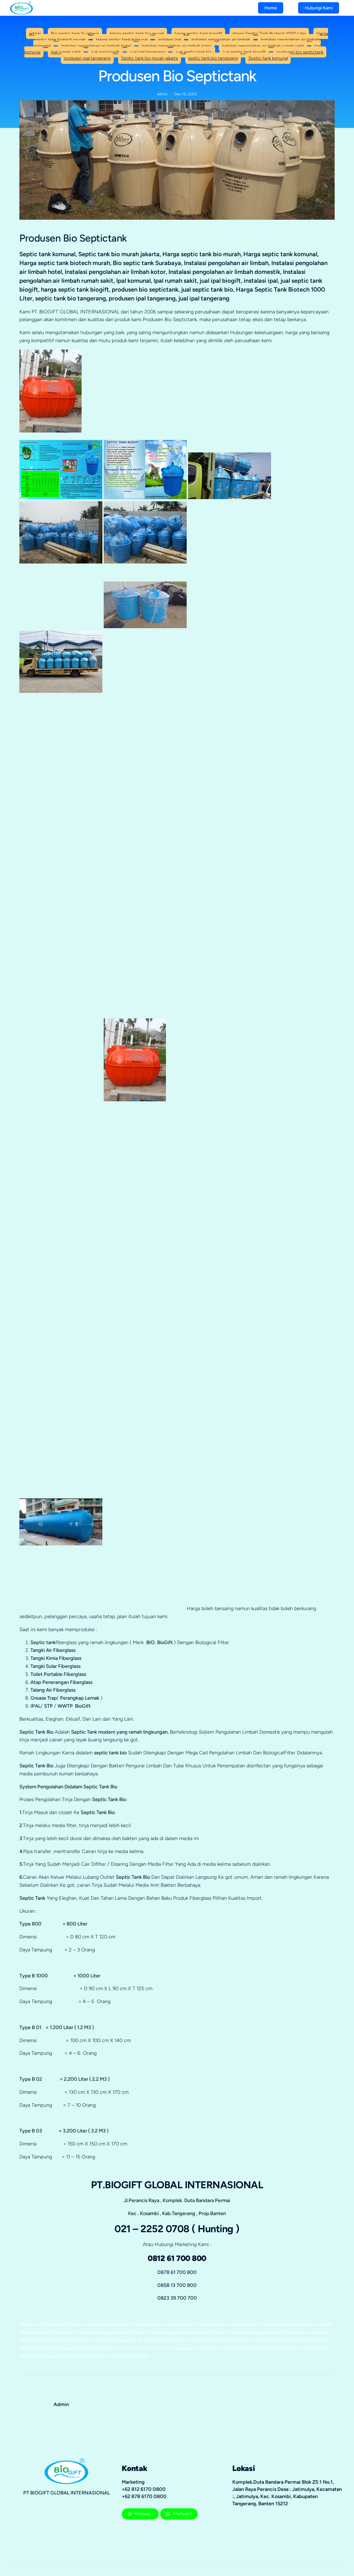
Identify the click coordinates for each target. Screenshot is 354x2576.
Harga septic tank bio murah (137, 33)
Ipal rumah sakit (66, 52)
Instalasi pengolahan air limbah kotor (177, 46)
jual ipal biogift (105, 52)
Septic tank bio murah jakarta (149, 58)
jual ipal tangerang (148, 52)
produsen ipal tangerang (87, 58)
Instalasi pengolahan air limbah (221, 40)
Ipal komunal (201, 2340)
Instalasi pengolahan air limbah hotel (96, 46)
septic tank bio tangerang (213, 58)
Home (271, 8)
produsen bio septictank (300, 52)
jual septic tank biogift (244, 52)
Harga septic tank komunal (122, 40)
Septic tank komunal (268, 58)
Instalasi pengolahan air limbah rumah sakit (263, 46)
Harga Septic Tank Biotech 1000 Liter (269, 33)
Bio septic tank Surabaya (75, 33)
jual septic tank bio (194, 52)
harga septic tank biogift (198, 33)
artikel (35, 33)
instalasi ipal (170, 40)
